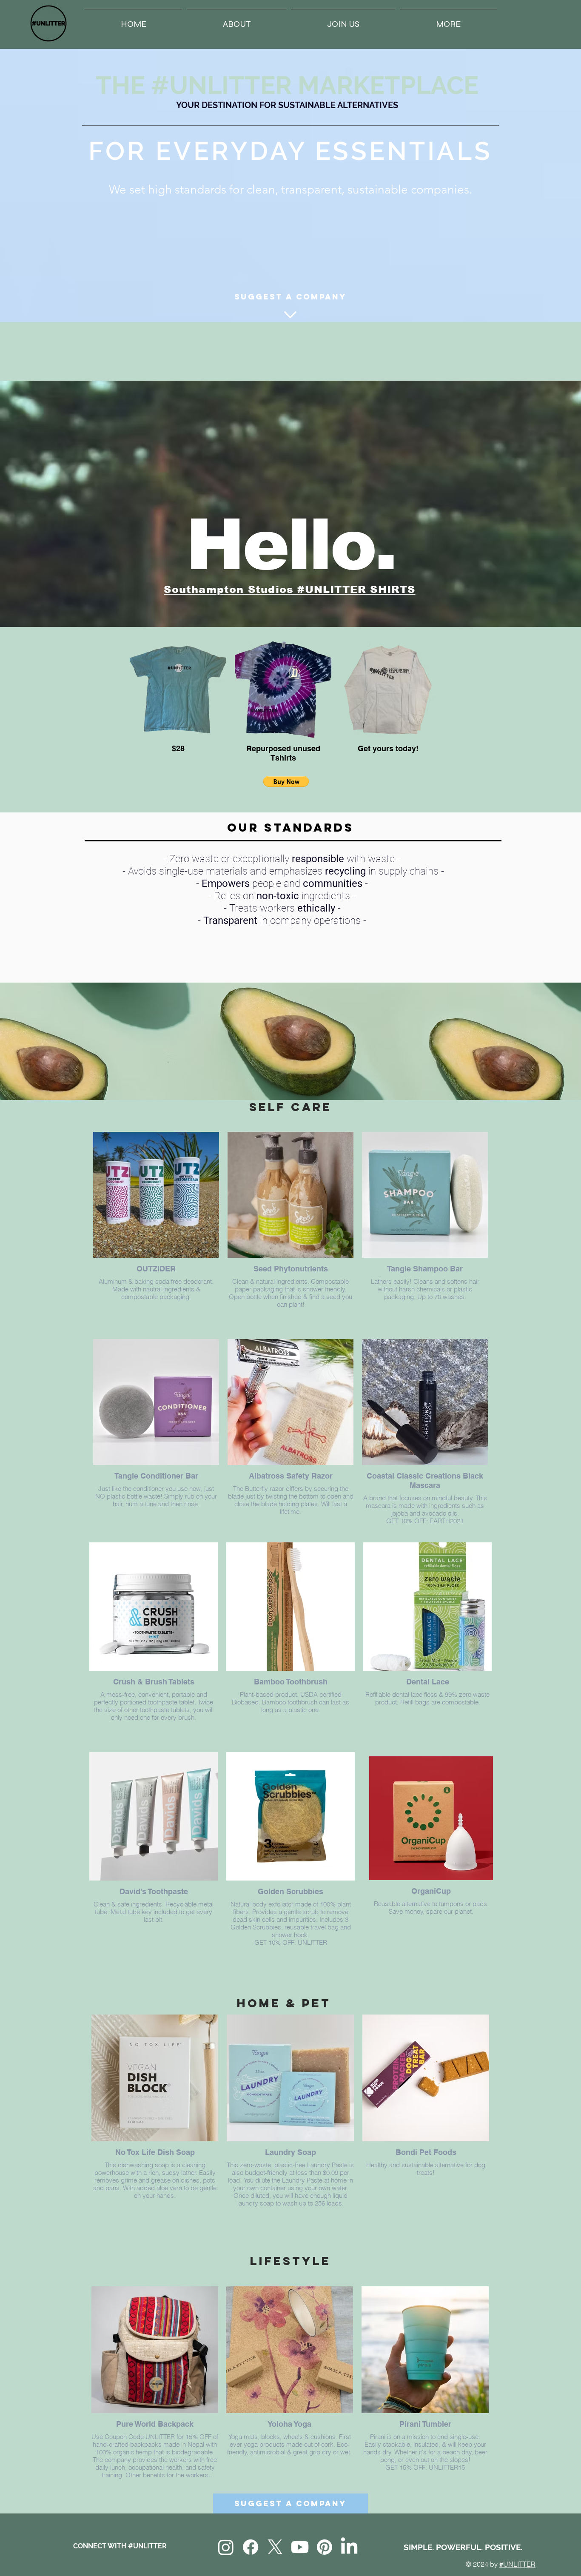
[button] (448, 20)
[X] (275, 2547)
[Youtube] (300, 2547)
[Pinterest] (325, 2547)
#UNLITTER (517, 2564)
